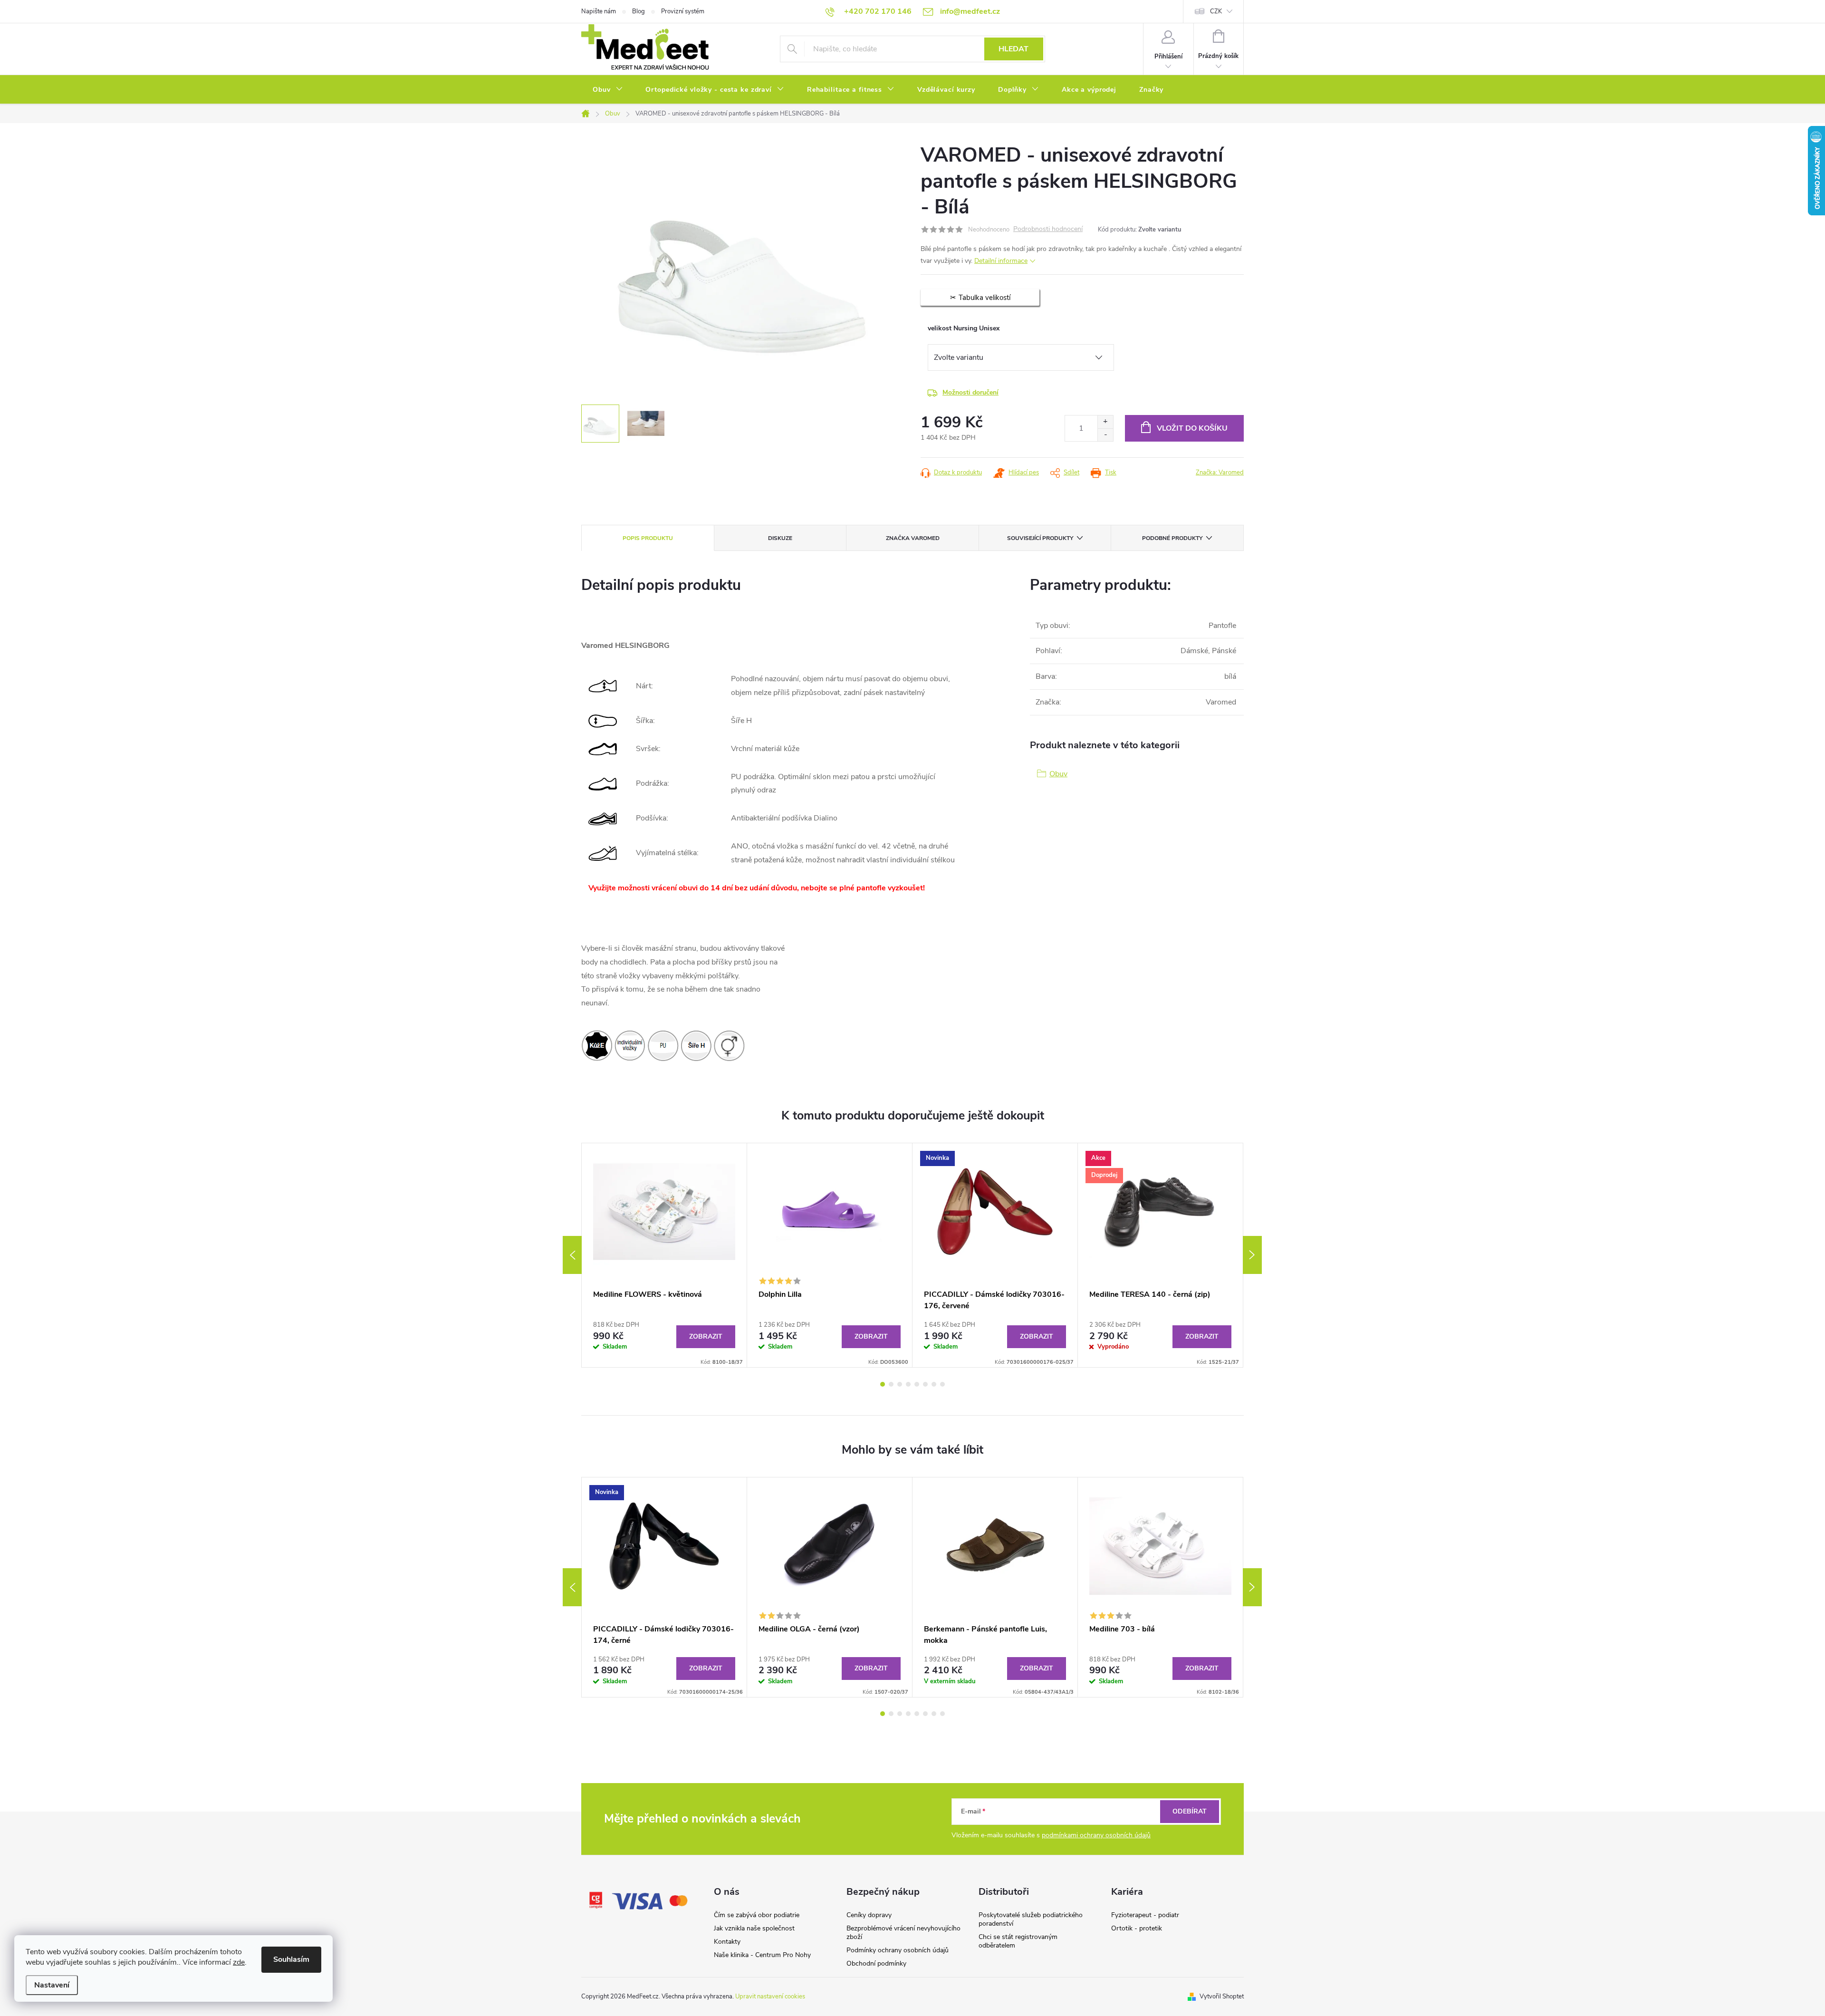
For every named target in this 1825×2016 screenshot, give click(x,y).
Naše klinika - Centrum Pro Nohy (762, 1955)
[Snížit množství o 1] (1105, 435)
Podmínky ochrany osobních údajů (898, 1950)
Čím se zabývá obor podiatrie (757, 1915)
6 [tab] (925, 1384)
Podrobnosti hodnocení (1048, 229)
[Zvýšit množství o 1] (1105, 422)
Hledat (1013, 49)
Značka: (1220, 473)
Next (1252, 1255)
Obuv (1058, 774)
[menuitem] (608, 90)
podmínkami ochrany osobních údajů (1096, 1835)
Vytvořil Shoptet (1222, 1997)
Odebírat (1190, 1811)
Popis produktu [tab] (648, 538)
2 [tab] (891, 1384)
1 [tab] (883, 1384)
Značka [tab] (913, 538)
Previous (572, 1255)
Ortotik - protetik (1137, 1928)
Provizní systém (683, 11)
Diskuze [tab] (780, 538)
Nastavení (52, 1985)
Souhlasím (291, 1959)
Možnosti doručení (970, 392)
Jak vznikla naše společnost (754, 1928)
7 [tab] (934, 1384)
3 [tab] (900, 1384)
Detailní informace (1001, 261)
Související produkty (1040, 538)
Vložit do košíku (1192, 428)
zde (239, 1962)
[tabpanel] (664, 1255)
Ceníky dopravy (869, 1915)
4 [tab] (908, 1384)
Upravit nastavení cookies (770, 1997)
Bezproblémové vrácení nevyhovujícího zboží (903, 1933)
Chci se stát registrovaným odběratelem (1018, 1941)
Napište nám (599, 11)
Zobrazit (706, 1336)
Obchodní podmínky (876, 1963)
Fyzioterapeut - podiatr (1145, 1915)
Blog (639, 11)
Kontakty (727, 1942)
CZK (1216, 11)
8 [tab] (942, 1384)
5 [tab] (917, 1384)
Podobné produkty (1172, 538)
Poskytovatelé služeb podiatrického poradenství (1031, 1919)
